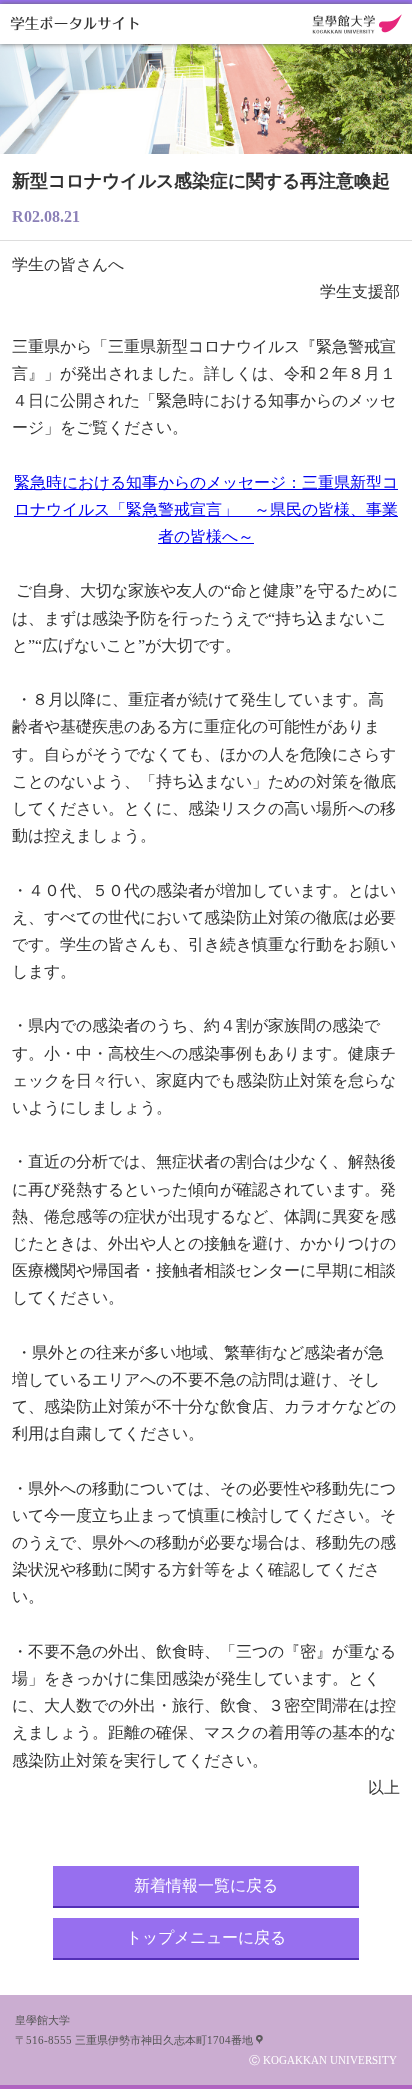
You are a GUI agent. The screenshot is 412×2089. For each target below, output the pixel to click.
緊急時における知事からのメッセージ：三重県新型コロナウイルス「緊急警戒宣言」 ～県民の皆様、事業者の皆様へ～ (206, 509)
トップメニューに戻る (206, 1937)
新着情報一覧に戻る (206, 1885)
